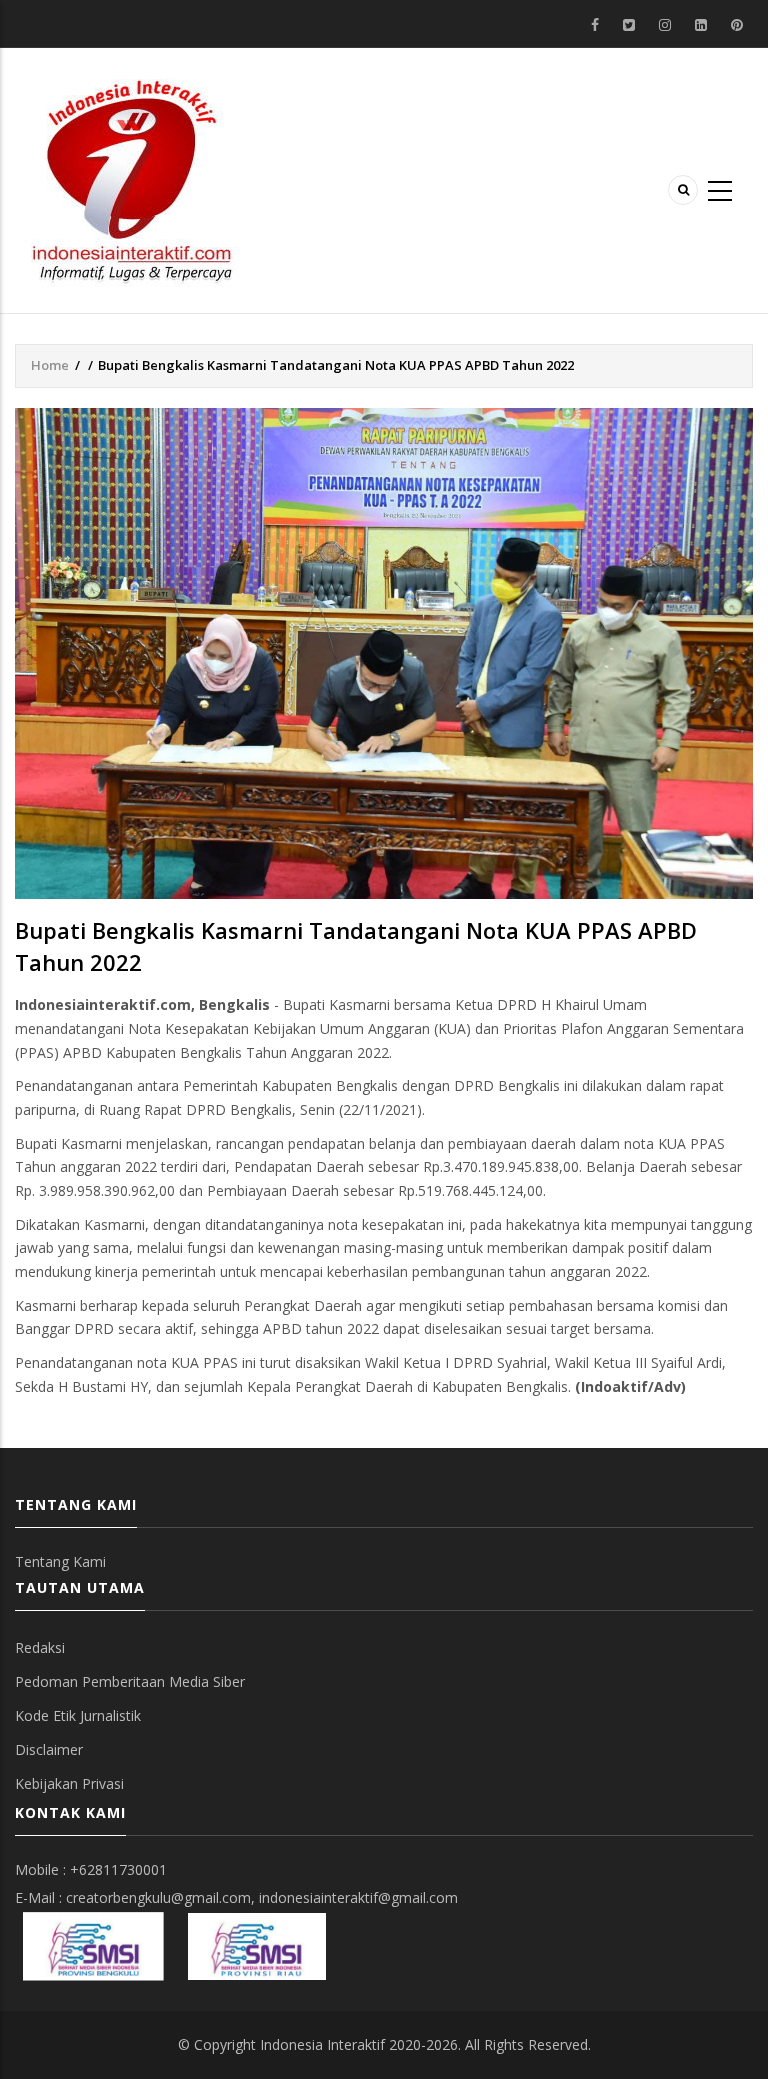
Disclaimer (49, 1749)
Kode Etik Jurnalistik (78, 1715)
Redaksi (40, 1647)
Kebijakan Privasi (69, 1783)
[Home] (132, 178)
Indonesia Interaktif (322, 2044)
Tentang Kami (60, 1561)
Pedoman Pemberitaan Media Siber (130, 1681)
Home (50, 365)
